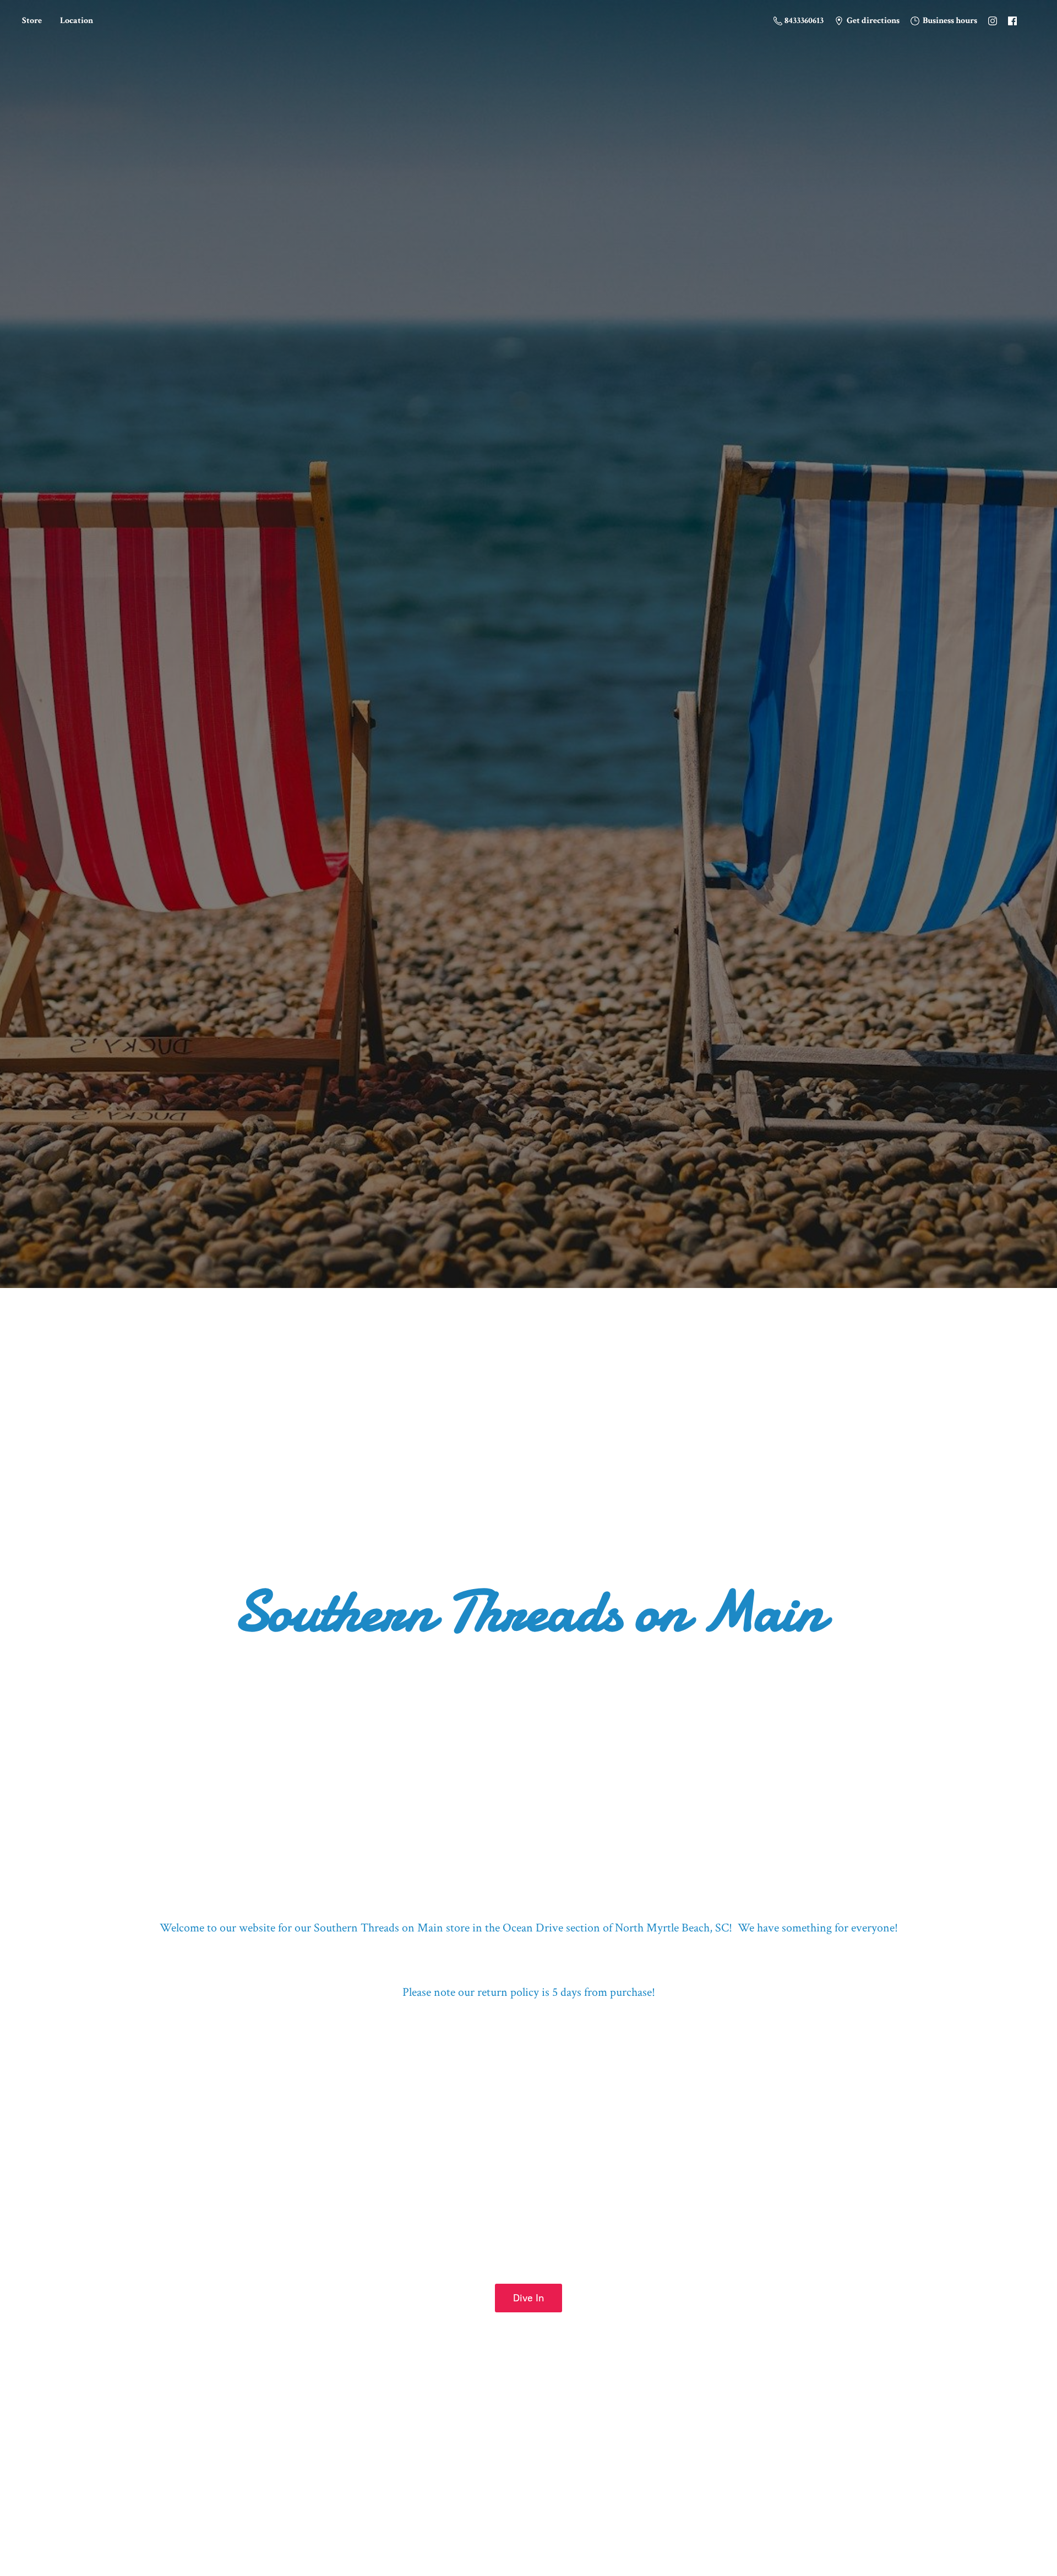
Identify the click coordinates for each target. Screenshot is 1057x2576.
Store (32, 21)
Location (77, 21)
